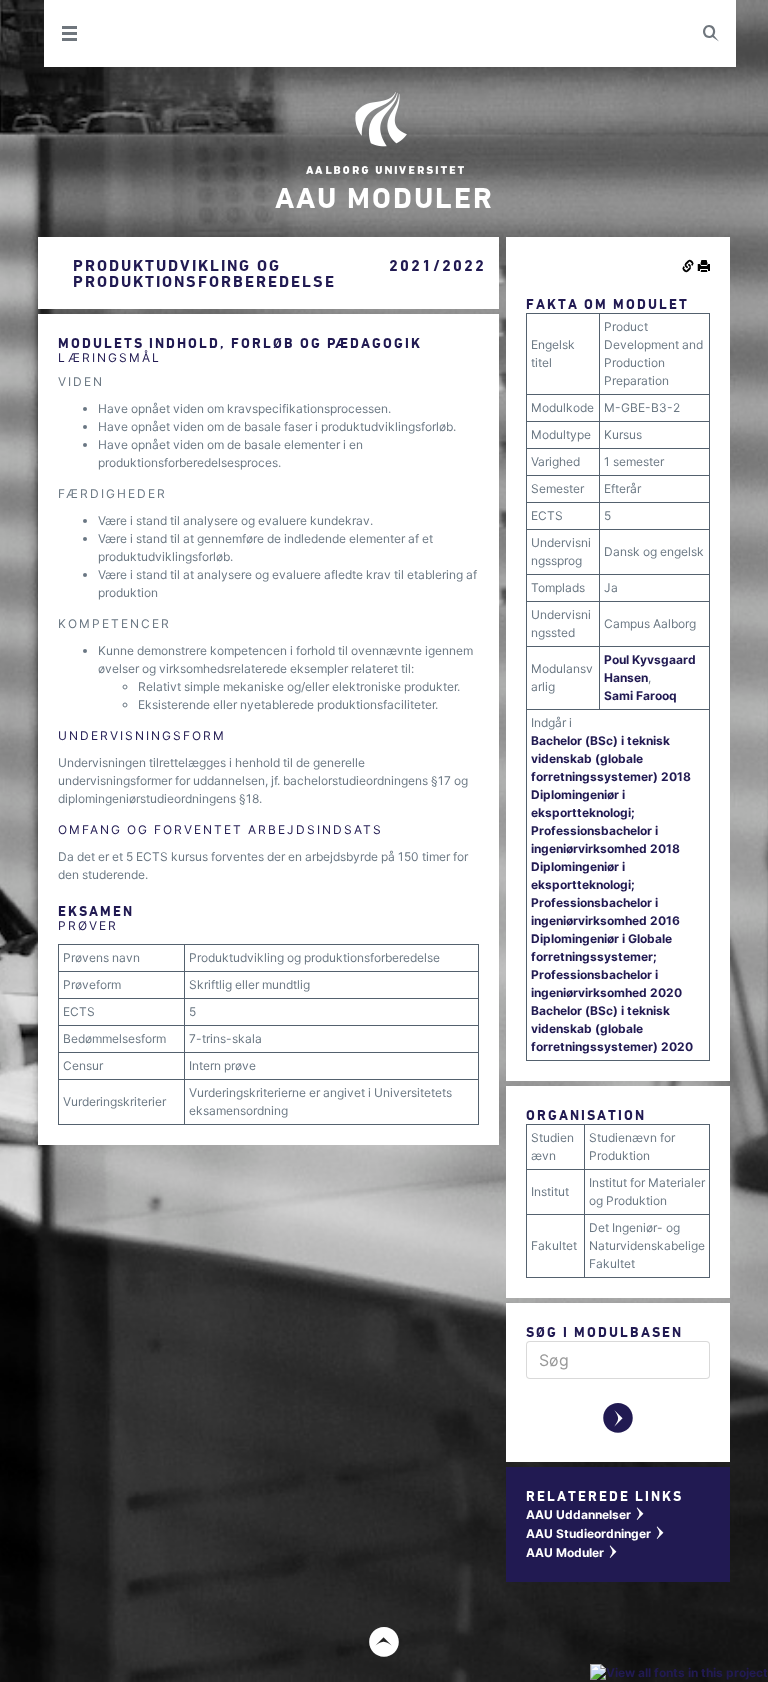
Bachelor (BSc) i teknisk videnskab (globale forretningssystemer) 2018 (611, 758)
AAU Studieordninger (596, 1533)
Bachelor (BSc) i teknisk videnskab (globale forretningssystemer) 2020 (612, 1028)
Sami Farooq (640, 695)
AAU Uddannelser (586, 1514)
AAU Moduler (572, 1552)
